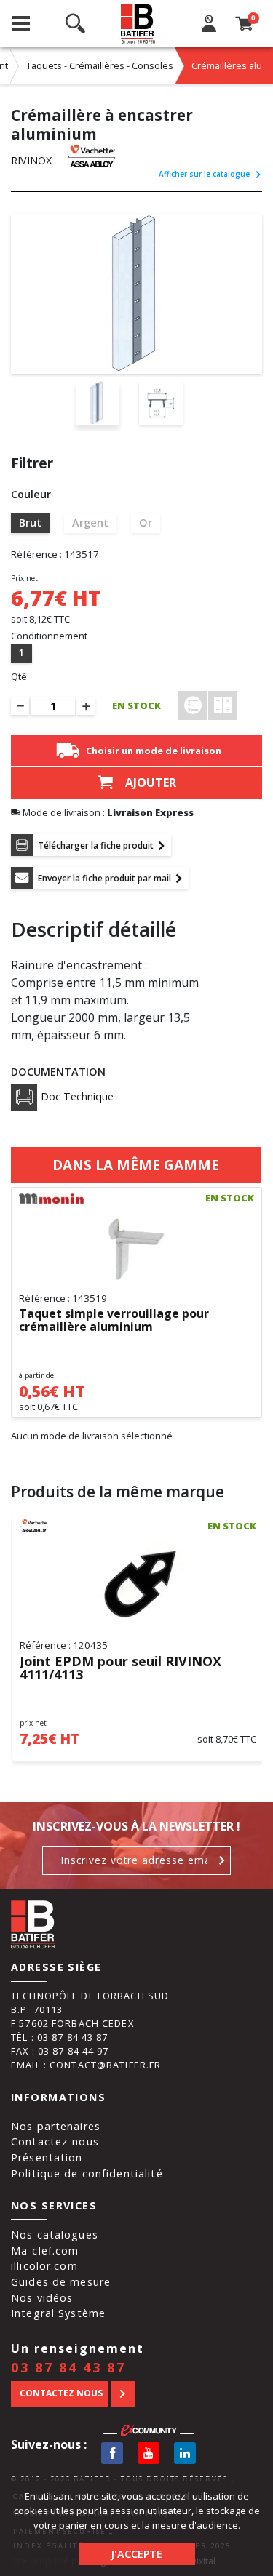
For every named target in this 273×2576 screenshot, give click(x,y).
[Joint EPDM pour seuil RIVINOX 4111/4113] (138, 1585)
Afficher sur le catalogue (204, 174)
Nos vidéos (42, 2298)
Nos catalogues (55, 2235)
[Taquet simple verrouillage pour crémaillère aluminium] (136, 1249)
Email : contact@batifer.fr (86, 2065)
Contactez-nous (55, 2141)
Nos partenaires (56, 2126)
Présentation (47, 2157)
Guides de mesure (61, 2282)
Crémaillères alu (227, 65)
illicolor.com (44, 2266)
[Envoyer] (222, 1860)
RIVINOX (31, 160)
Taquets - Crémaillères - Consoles (100, 65)
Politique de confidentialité (87, 2173)
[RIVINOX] (99, 156)
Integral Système (58, 2313)
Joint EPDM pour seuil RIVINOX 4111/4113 (120, 1668)
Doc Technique (77, 1096)
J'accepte (136, 2554)
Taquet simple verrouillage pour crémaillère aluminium (114, 1321)
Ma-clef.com (45, 2251)
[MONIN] (51, 1199)
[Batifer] (139, 24)
